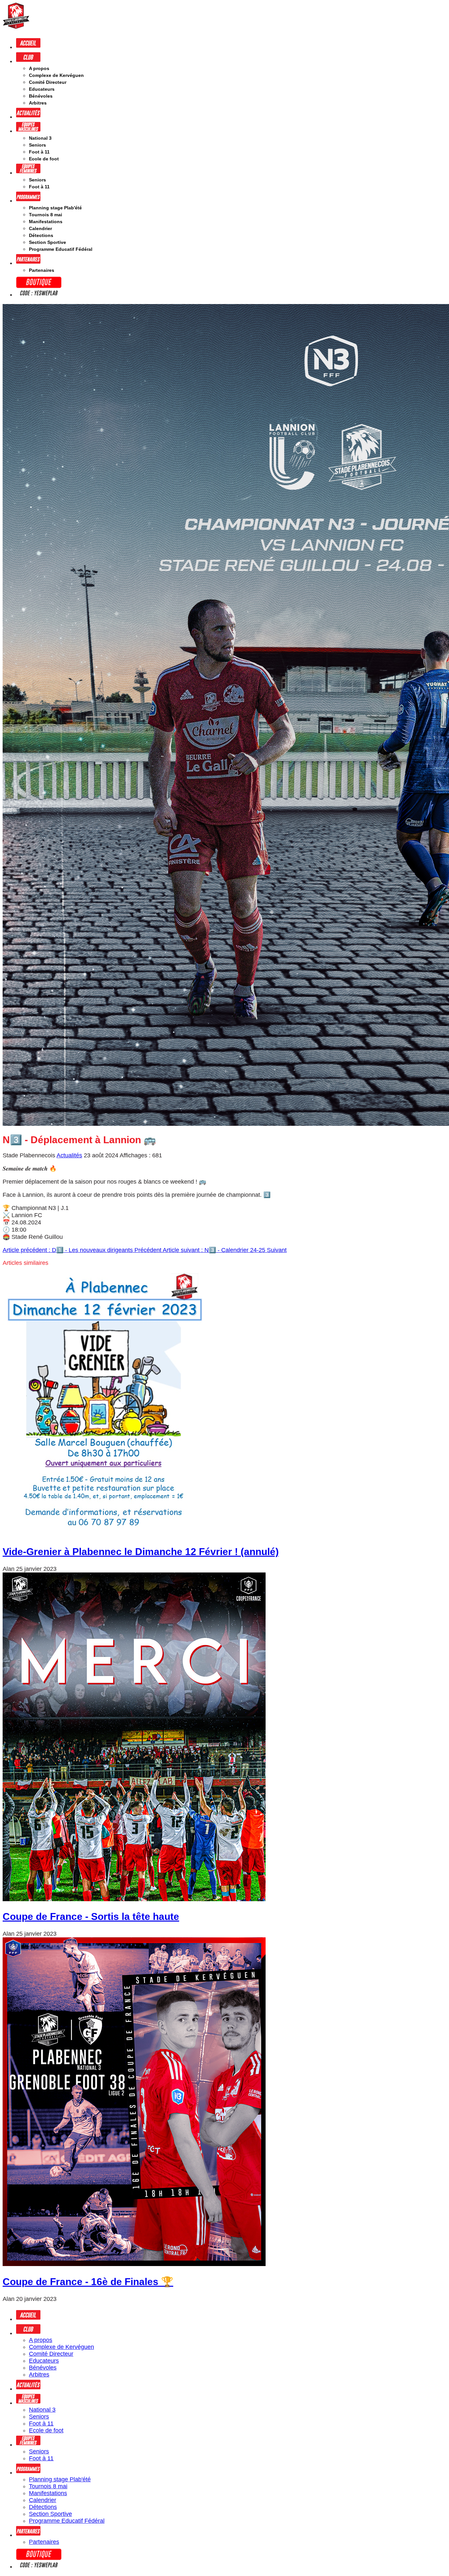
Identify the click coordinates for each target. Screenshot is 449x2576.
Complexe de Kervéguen (56, 75)
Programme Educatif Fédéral (61, 249)
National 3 (40, 138)
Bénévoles (41, 96)
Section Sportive (47, 242)
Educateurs (42, 89)
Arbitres (38, 103)
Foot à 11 (39, 152)
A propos (39, 68)
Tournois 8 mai (46, 215)
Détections (41, 235)
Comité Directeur (48, 82)
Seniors (37, 145)
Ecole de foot (44, 159)
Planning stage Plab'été (55, 208)
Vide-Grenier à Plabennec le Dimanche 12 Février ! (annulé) (141, 1552)
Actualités (69, 1155)
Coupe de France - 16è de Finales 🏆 (88, 2282)
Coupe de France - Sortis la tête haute (91, 1916)
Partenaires (42, 270)
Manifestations (46, 222)
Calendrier (40, 228)
